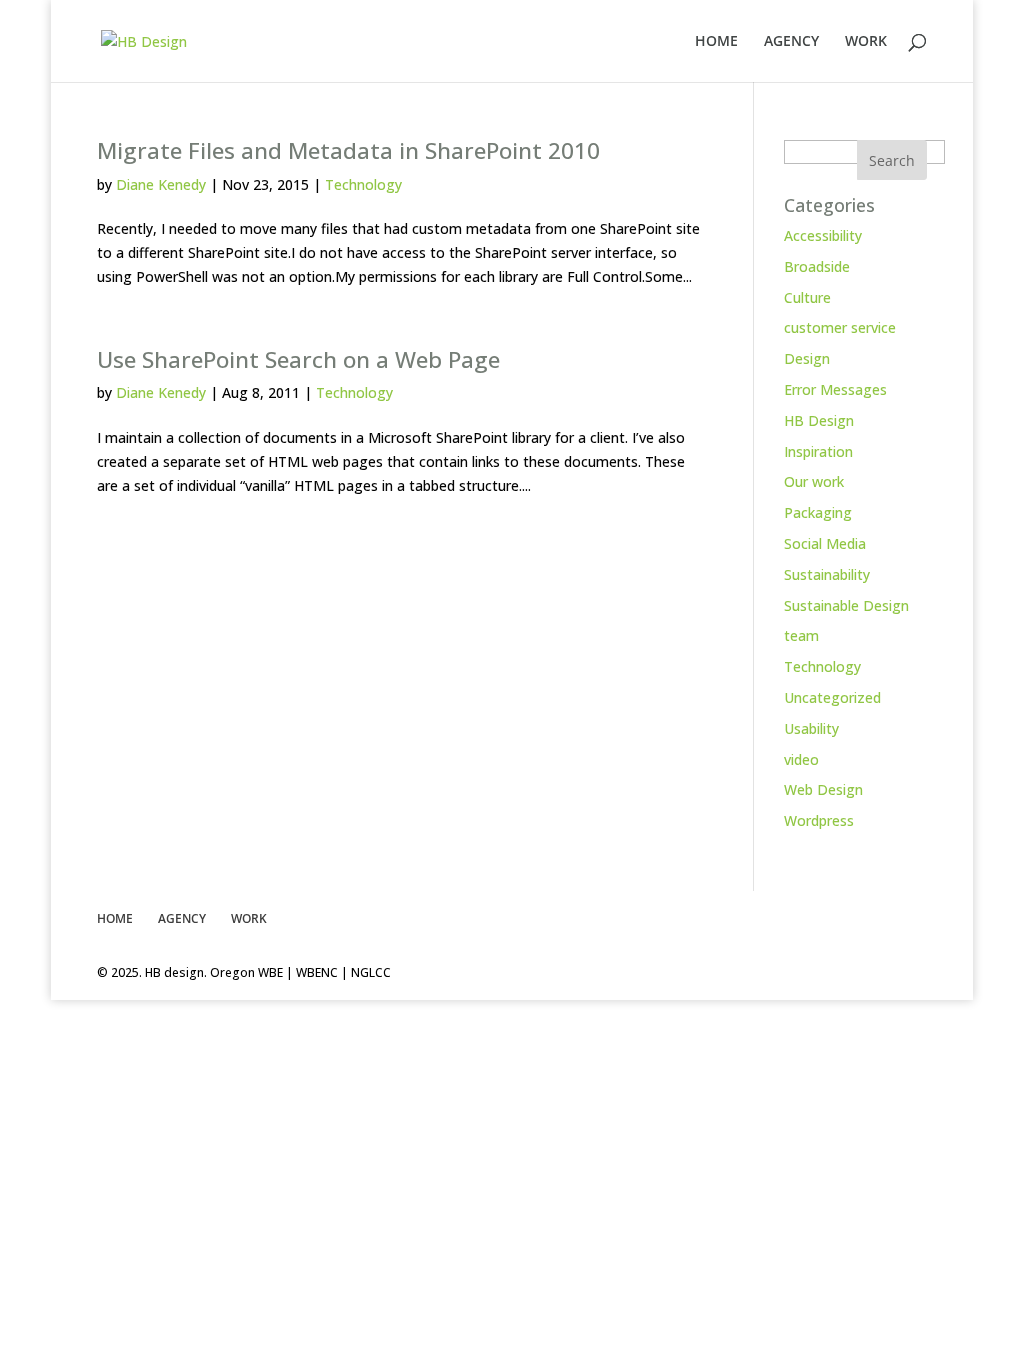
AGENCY (791, 42)
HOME (716, 42)
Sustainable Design (846, 605)
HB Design (819, 420)
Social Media (825, 543)
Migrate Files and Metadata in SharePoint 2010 (348, 150)
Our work (814, 481)
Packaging (818, 512)
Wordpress (819, 820)
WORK (866, 42)
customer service (840, 327)
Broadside (817, 266)
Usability (811, 728)
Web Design (823, 789)
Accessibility (823, 235)
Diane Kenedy (161, 184)
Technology (363, 184)
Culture (807, 297)
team (801, 635)
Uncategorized (832, 697)
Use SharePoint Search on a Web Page (298, 359)
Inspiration (818, 451)
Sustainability (827, 574)
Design (807, 358)
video (801, 759)
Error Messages (835, 389)
